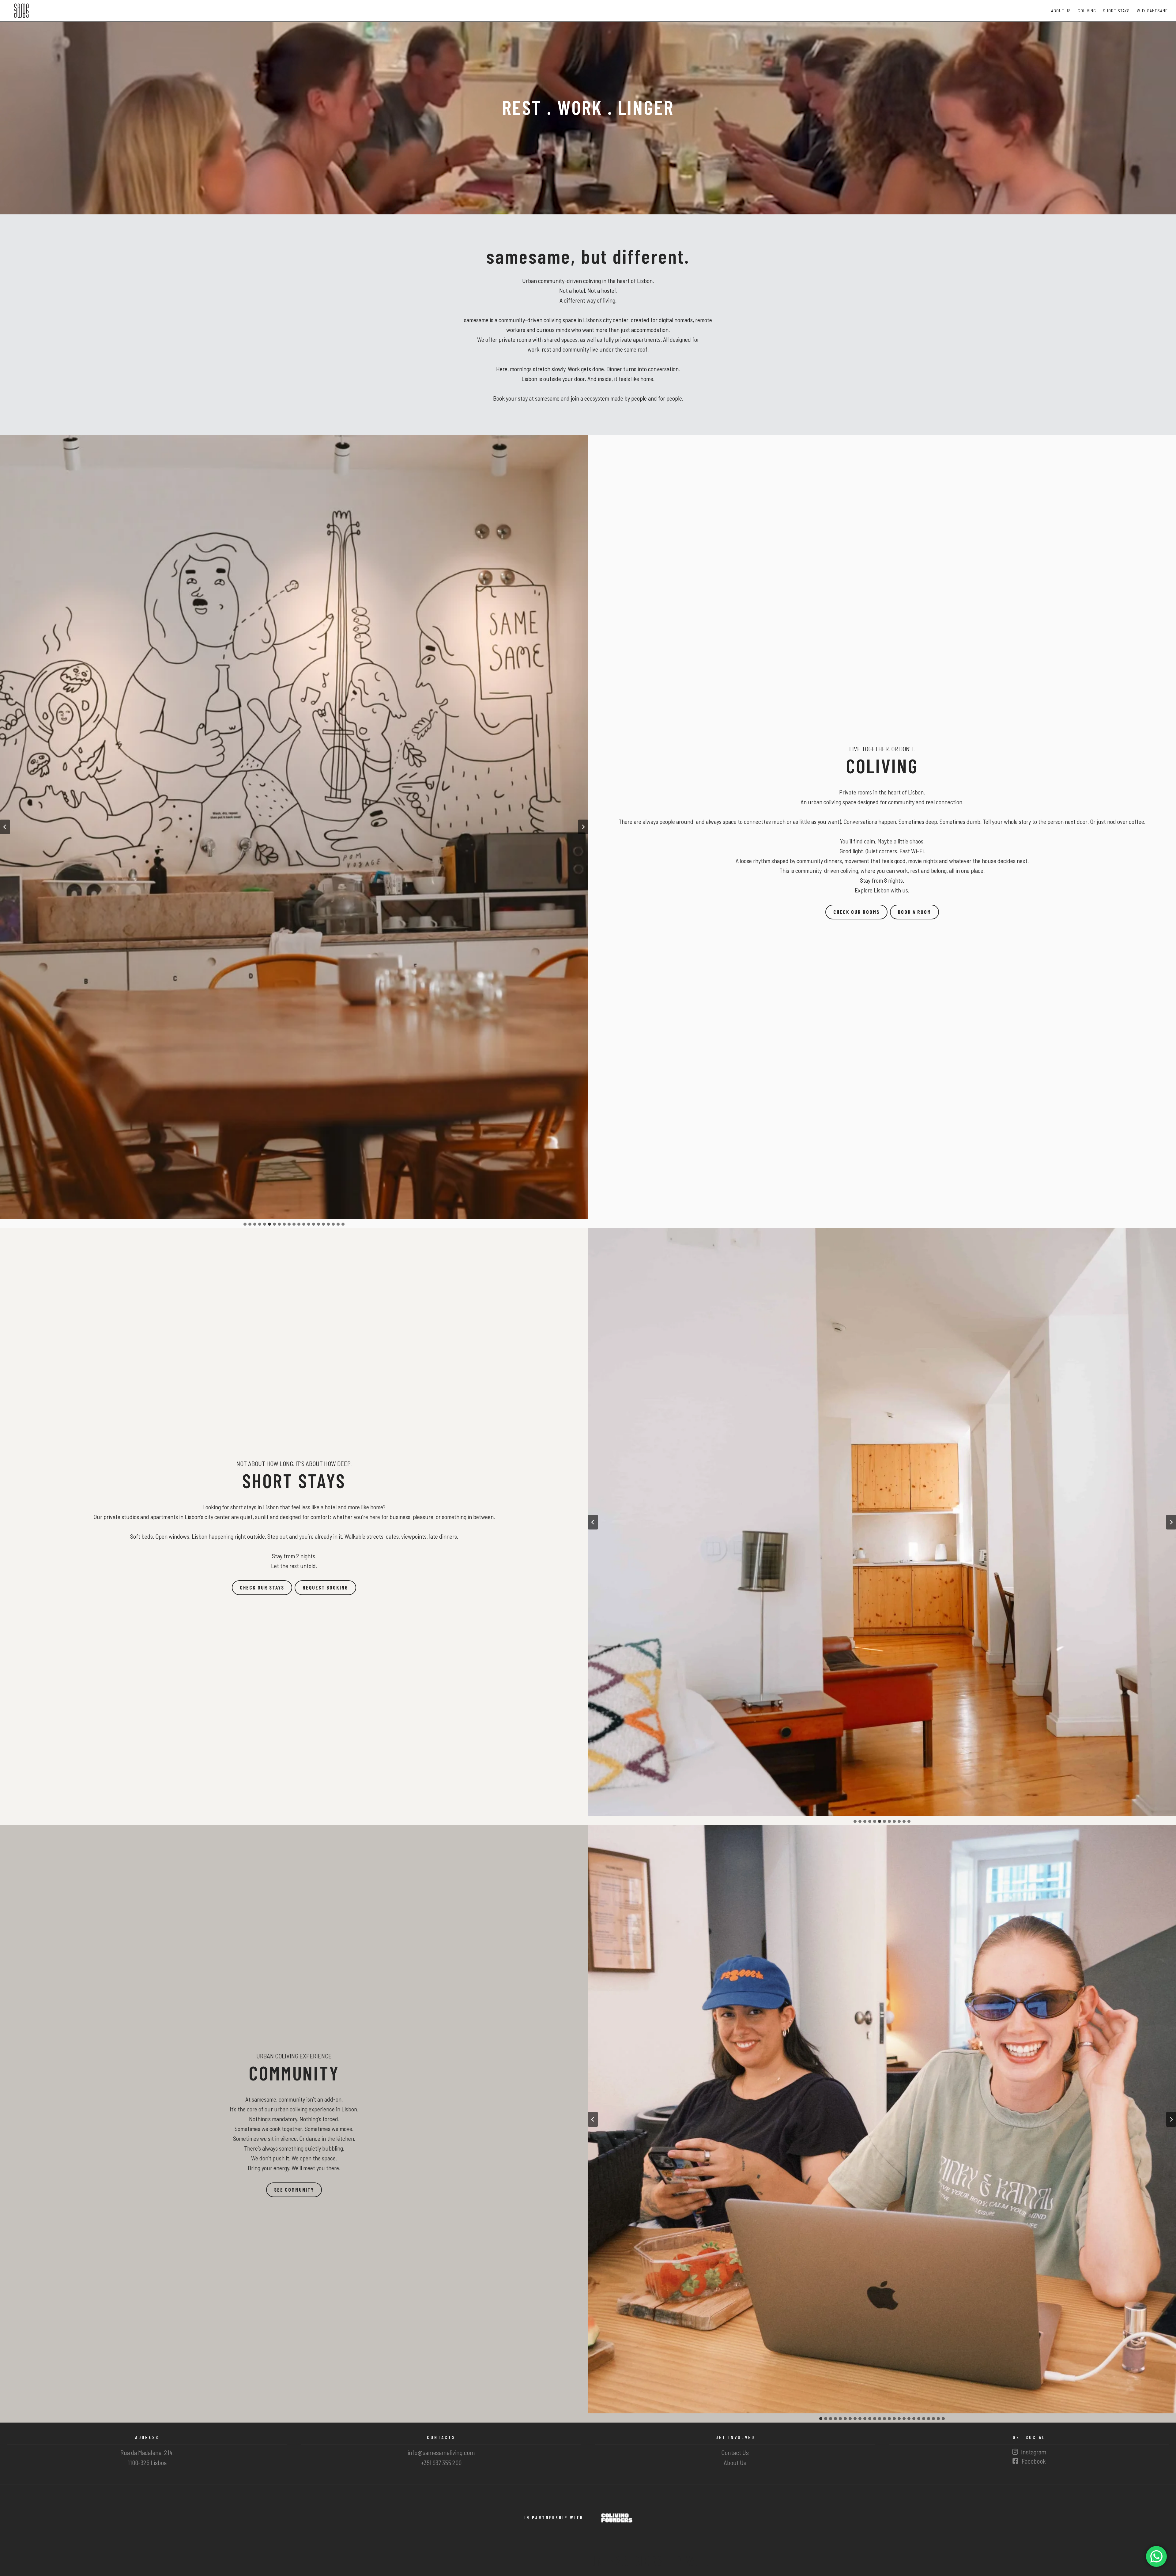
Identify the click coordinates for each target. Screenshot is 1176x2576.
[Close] (625, 1242)
